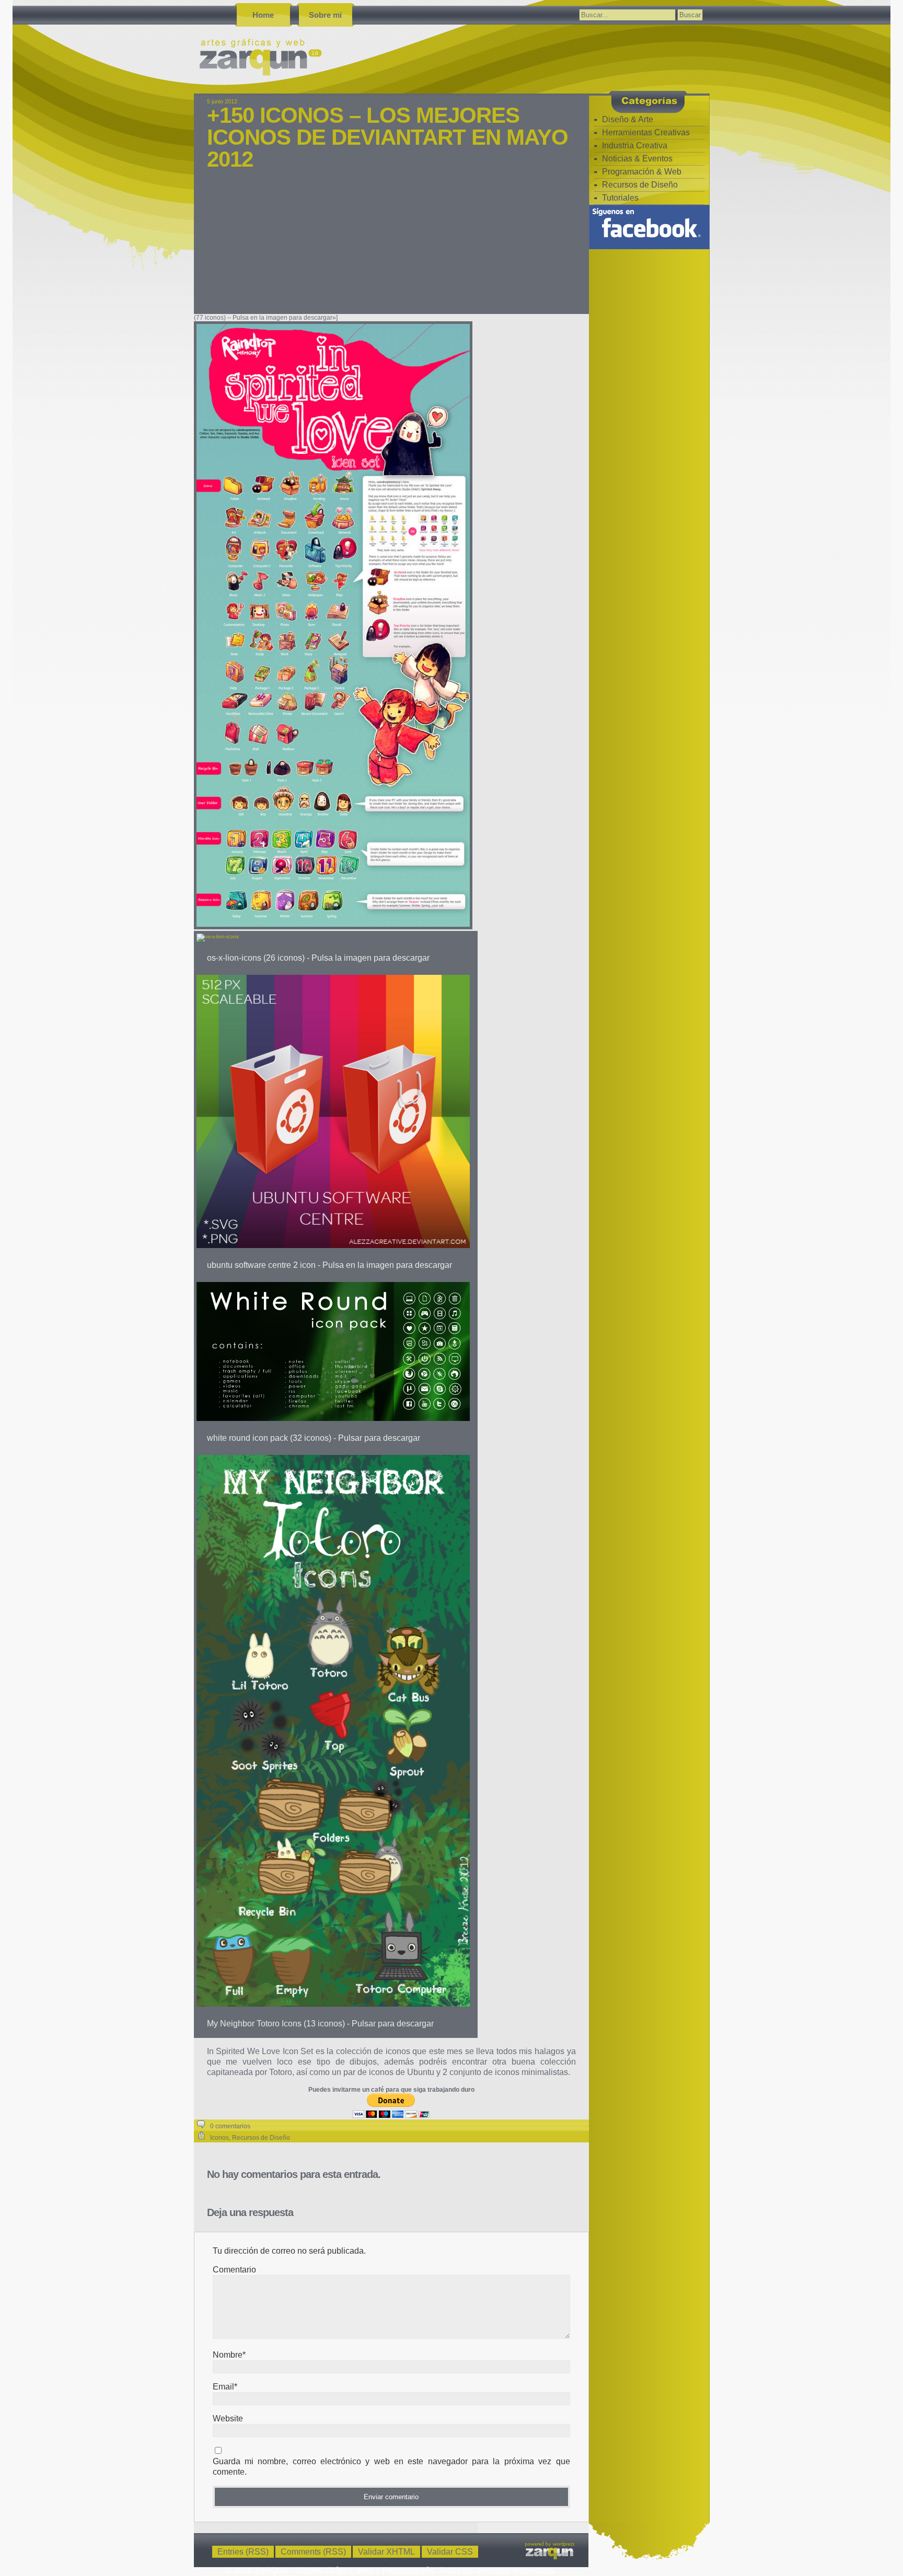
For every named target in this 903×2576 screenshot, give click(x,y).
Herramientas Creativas (646, 132)
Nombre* (229, 2355)
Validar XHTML (386, 2552)
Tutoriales (620, 198)
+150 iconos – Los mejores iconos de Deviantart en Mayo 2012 (387, 137)
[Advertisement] (391, 249)
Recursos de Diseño (261, 2138)
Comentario (234, 2270)
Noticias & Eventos (637, 159)
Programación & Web (642, 172)
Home (263, 15)
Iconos (219, 2138)
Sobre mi (325, 15)
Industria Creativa (635, 145)
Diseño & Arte (628, 119)
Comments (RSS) (313, 2552)
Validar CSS (450, 2552)
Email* (225, 2387)
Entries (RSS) (243, 2552)
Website (228, 2418)
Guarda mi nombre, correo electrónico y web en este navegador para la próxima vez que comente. (391, 2467)
